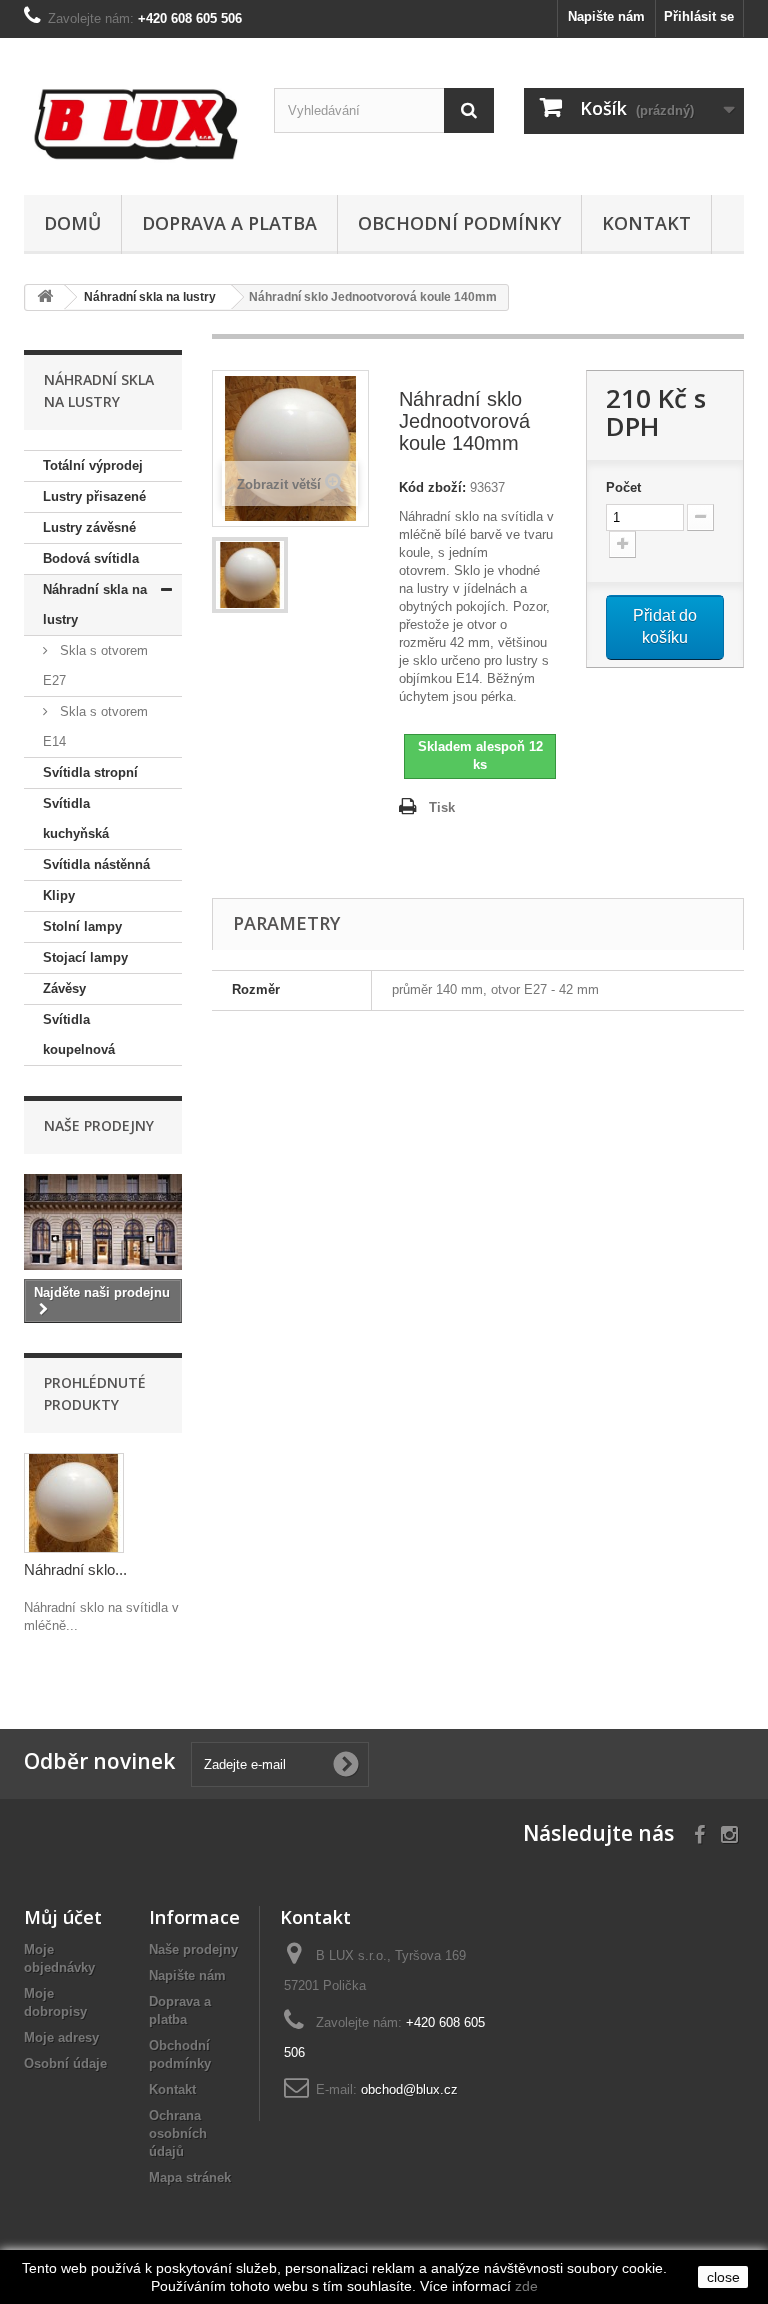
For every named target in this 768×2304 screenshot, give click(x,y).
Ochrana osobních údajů (178, 2133)
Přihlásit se (699, 16)
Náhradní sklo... (75, 1569)
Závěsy (64, 988)
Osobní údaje (65, 2063)
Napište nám (606, 16)
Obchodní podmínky (459, 223)
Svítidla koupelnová (79, 1034)
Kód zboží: (432, 487)
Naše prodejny (99, 1125)
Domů (72, 223)
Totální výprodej (93, 465)
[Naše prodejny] (103, 1222)
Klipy (59, 895)
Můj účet (63, 1917)
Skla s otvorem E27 (95, 665)
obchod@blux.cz (409, 2089)
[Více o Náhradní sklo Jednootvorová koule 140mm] (74, 1503)
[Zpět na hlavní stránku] (45, 297)
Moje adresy (61, 2037)
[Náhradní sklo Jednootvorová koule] (250, 575)
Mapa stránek (190, 2177)
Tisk (442, 807)
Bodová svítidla (91, 558)
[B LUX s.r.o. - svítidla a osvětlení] (134, 124)
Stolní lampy (82, 926)
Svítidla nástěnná (96, 864)
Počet (623, 487)
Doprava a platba (229, 223)
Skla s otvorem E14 (95, 726)
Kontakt (646, 223)
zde (526, 2286)
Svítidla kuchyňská (76, 818)
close (723, 2277)
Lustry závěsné (89, 527)
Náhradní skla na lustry (95, 604)
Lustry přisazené (94, 496)
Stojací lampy (85, 957)
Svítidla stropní (90, 772)
